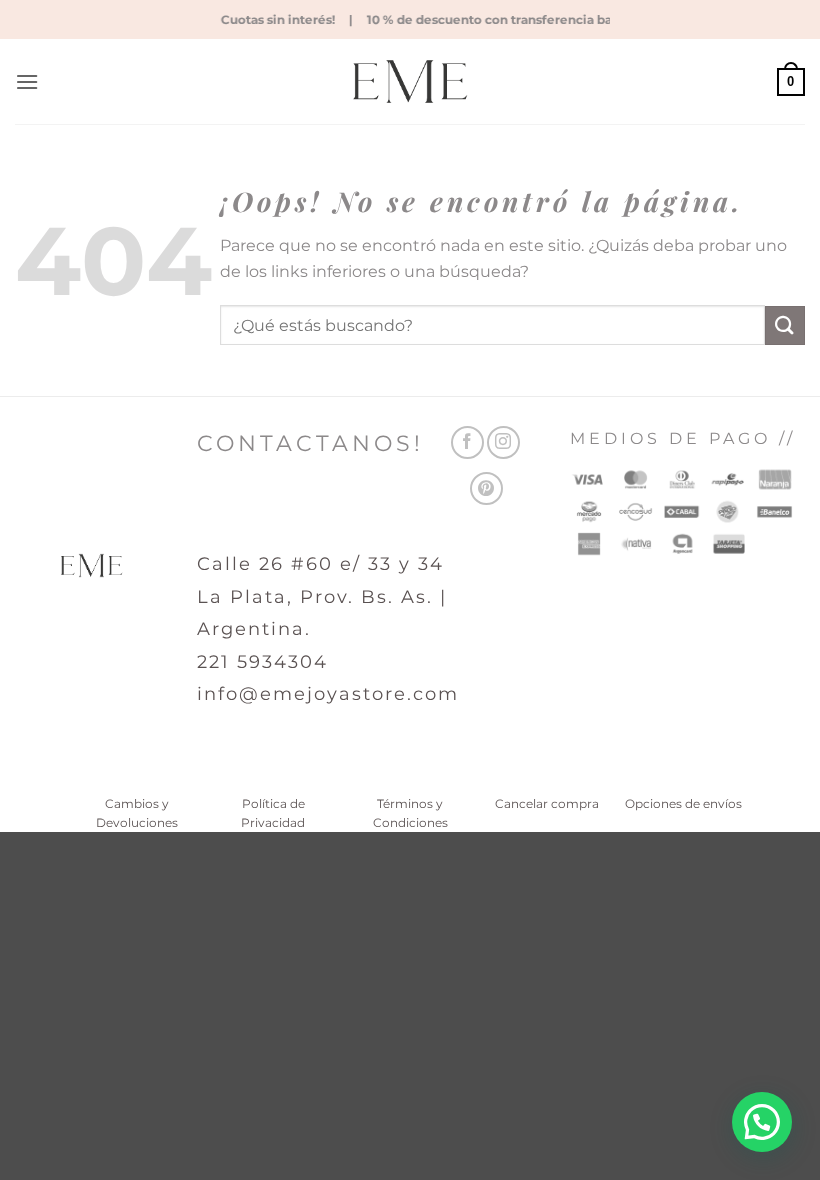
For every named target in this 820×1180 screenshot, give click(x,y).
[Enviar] (785, 325)
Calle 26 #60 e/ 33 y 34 (320, 564)
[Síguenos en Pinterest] (486, 488)
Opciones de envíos (683, 803)
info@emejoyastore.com (328, 694)
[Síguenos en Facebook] (467, 442)
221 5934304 (262, 662)
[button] (27, 81)
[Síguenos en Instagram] (503, 442)
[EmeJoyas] (410, 81)
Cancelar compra (547, 803)
